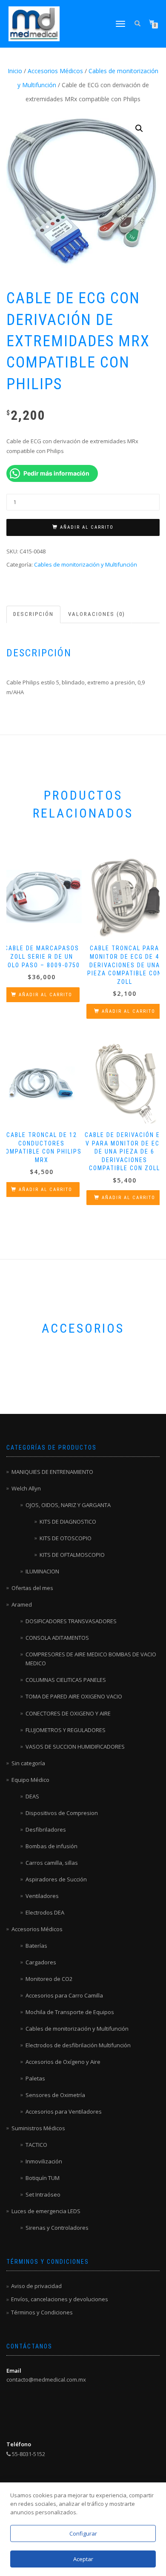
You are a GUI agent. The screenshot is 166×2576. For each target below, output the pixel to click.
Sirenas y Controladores (57, 2228)
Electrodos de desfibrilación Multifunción (78, 2045)
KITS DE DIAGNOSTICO (68, 1522)
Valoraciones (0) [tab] (97, 614)
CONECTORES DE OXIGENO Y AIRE (68, 1713)
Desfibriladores (46, 1829)
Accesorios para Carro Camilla (64, 1995)
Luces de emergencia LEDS (46, 2211)
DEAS (32, 1796)
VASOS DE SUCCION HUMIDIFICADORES (75, 1747)
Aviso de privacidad (36, 2286)
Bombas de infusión (52, 1846)
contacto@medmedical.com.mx (46, 2379)
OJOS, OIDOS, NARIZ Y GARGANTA (68, 1505)
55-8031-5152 (28, 2454)
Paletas (35, 2078)
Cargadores (41, 1962)
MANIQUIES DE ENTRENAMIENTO (52, 1472)
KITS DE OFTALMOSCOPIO (72, 1555)
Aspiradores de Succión (56, 1879)
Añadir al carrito (87, 527)
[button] (139, 128)
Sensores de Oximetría (55, 2095)
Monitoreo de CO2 (49, 1979)
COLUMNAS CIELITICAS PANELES (66, 1680)
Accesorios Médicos (55, 71)
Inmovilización (44, 2161)
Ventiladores (42, 1896)
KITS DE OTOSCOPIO (66, 1538)
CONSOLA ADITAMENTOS (57, 1638)
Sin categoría (28, 1763)
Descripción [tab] (33, 614)
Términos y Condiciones (42, 2312)
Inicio (15, 71)
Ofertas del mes (32, 1588)
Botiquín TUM (43, 2178)
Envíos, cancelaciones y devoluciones (60, 2299)
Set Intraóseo (43, 2194)
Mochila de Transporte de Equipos (70, 2012)
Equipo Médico (30, 1780)
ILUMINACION (42, 1571)
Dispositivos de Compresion (62, 1813)
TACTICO (36, 2145)
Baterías (36, 1946)
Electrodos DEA (45, 1912)
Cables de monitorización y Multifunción (86, 564)
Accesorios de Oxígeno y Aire (63, 2062)
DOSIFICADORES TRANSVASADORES (71, 1621)
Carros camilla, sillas (52, 1863)
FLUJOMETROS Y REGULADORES (66, 1730)
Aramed (22, 1604)
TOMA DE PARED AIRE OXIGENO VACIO (74, 1696)
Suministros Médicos (38, 2128)
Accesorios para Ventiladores (64, 2112)
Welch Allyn (26, 1488)
